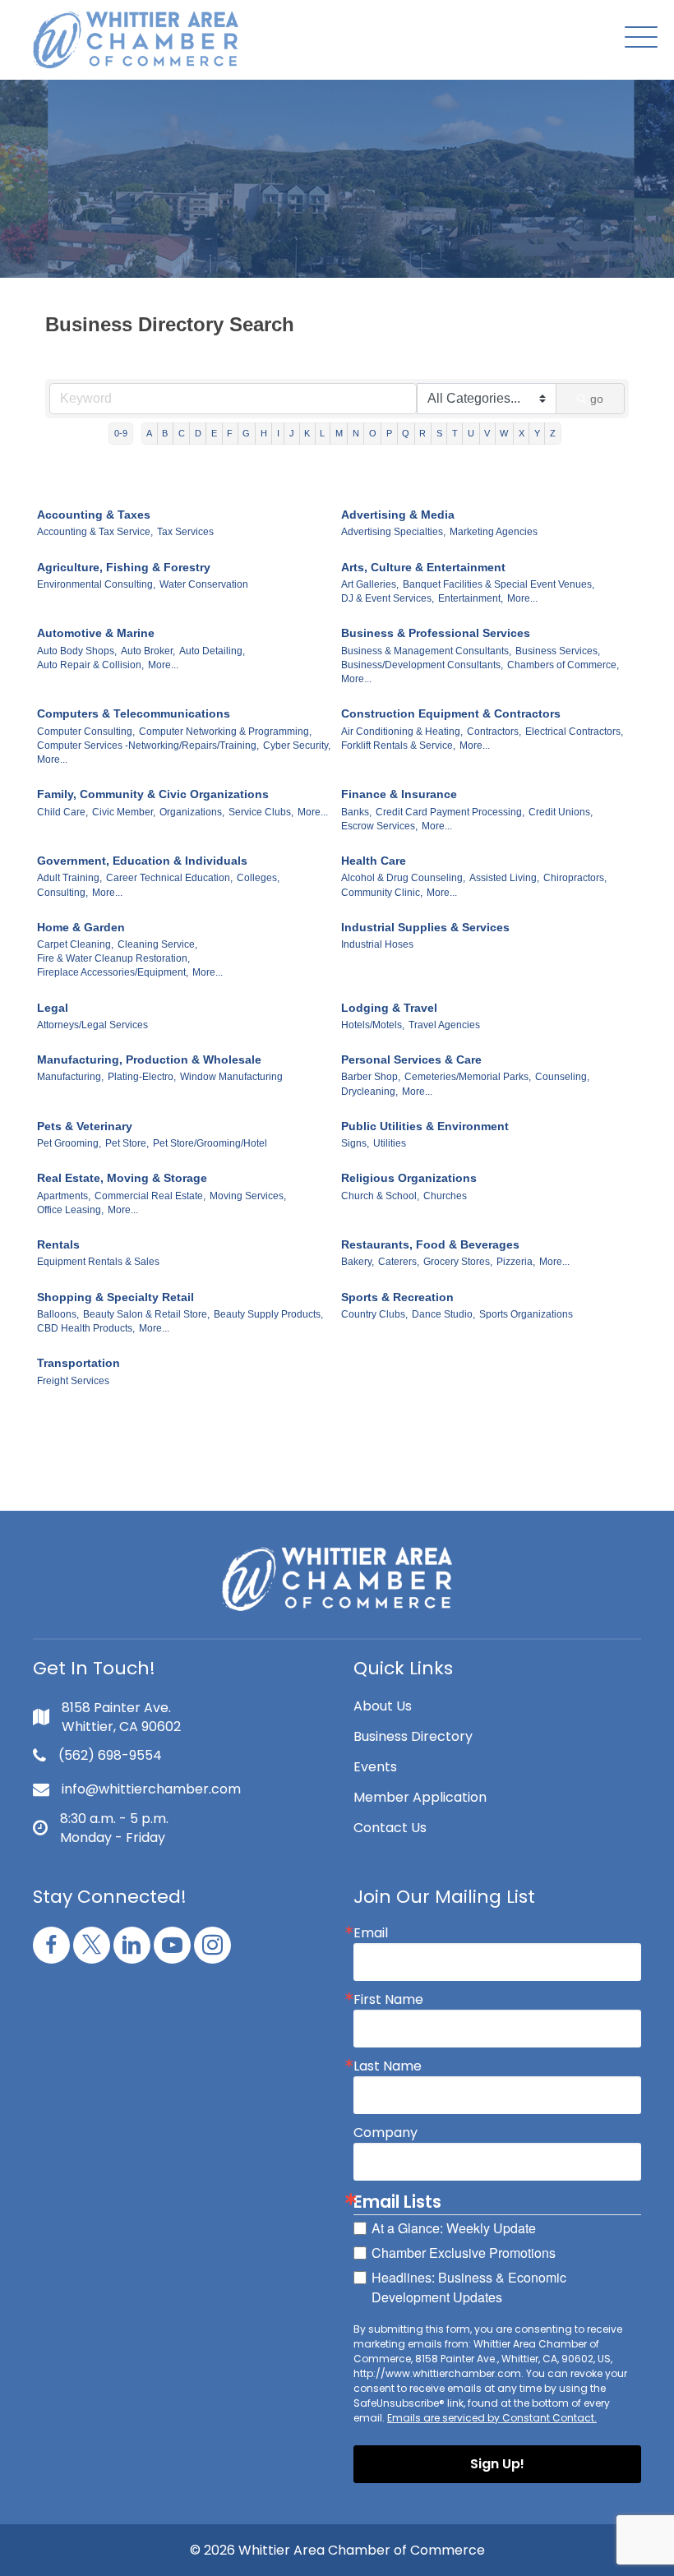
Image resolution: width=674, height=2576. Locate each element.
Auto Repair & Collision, (90, 665)
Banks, (356, 812)
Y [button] (537, 433)
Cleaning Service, (157, 944)
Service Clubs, (261, 812)
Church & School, (380, 1196)
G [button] (246, 433)
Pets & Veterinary (85, 1126)
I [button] (278, 433)
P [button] (389, 433)
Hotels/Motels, (373, 1025)
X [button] (522, 433)
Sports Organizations (526, 1314)
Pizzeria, (516, 1262)
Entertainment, (471, 598)
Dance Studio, (443, 1314)
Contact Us (390, 1828)
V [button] (487, 433)
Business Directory (413, 1736)
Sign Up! (497, 2464)
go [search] (597, 399)
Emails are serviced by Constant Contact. (492, 2418)
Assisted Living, (504, 878)
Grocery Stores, (458, 1262)
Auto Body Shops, (77, 651)
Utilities (390, 1143)
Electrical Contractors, (574, 732)
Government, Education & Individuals (142, 861)
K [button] (307, 433)
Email (371, 1933)
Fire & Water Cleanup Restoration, (113, 958)
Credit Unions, (561, 812)
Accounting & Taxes (94, 515)
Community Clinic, (382, 893)
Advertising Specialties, (393, 532)
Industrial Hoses (377, 944)
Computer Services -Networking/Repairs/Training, (148, 746)
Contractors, (494, 732)
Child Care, (62, 812)
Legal (53, 1008)
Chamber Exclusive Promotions (464, 2253)
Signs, (355, 1143)
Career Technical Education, (169, 878)
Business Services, (558, 651)
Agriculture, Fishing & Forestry (124, 567)
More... (522, 598)
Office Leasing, (70, 1210)
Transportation (78, 1363)
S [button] (439, 433)
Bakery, (358, 1262)
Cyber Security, (297, 746)
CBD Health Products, (86, 1328)
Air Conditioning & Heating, (402, 732)
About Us (383, 1706)
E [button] (214, 433)
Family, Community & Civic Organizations (153, 794)
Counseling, (562, 1077)
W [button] (504, 433)
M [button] (339, 433)
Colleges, (258, 878)
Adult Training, (69, 878)
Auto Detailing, (212, 651)
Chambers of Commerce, (563, 665)
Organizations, (192, 812)
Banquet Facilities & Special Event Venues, (499, 584)
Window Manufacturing (231, 1077)
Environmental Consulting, (96, 584)
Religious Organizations (409, 1178)
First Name (388, 2000)
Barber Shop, (371, 1077)
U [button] (471, 433)
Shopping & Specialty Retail (115, 1297)
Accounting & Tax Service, (95, 532)
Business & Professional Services (436, 633)
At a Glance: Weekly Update (454, 2228)
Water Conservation (204, 584)
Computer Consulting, (86, 732)
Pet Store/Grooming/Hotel (210, 1143)
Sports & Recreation (397, 1297)
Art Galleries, (370, 584)
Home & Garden (81, 927)
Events (375, 1767)
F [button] (230, 433)
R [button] (422, 433)
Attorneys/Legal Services (92, 1025)
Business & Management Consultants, (426, 651)
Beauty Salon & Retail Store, (146, 1314)
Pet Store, (127, 1143)
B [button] (165, 433)
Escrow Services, (379, 826)
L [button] (322, 433)
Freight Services (73, 1381)
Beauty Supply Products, (268, 1314)
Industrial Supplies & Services (425, 927)
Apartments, (64, 1196)
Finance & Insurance (399, 794)
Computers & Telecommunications (134, 713)
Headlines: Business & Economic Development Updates (469, 2287)
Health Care (374, 861)
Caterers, (399, 1262)
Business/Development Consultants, (422, 665)
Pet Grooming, (69, 1143)
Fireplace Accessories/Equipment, (113, 972)
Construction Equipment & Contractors (451, 713)
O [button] (373, 433)
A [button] (149, 433)
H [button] (264, 433)
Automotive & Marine (96, 633)
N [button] (356, 433)
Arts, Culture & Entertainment (423, 567)
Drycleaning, (369, 1092)
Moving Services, (248, 1196)
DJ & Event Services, (388, 598)
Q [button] (406, 433)
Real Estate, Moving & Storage (122, 1178)
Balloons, (58, 1314)
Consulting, (62, 893)
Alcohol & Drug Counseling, (403, 878)
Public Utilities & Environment (425, 1126)
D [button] (198, 433)
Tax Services (185, 532)
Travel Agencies (444, 1025)
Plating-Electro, (142, 1077)
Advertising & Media (398, 515)
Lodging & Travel (389, 1008)
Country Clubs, (374, 1314)
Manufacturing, (70, 1077)
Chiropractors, (575, 878)
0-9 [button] (121, 433)
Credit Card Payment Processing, (450, 812)
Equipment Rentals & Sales (98, 1262)
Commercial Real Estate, (150, 1196)
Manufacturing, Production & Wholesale (149, 1059)
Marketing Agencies (494, 532)
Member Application (420, 1797)
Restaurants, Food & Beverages (430, 1244)
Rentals (58, 1244)
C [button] (182, 433)
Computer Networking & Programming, (225, 732)
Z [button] (553, 433)
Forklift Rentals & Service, (398, 746)
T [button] (455, 433)
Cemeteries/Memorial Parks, (468, 1077)
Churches (445, 1196)
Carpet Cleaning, (75, 944)
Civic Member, (124, 812)
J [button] (292, 433)
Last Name (388, 2066)
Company (385, 2133)
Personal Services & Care (411, 1059)
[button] (637, 38)
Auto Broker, (148, 651)
